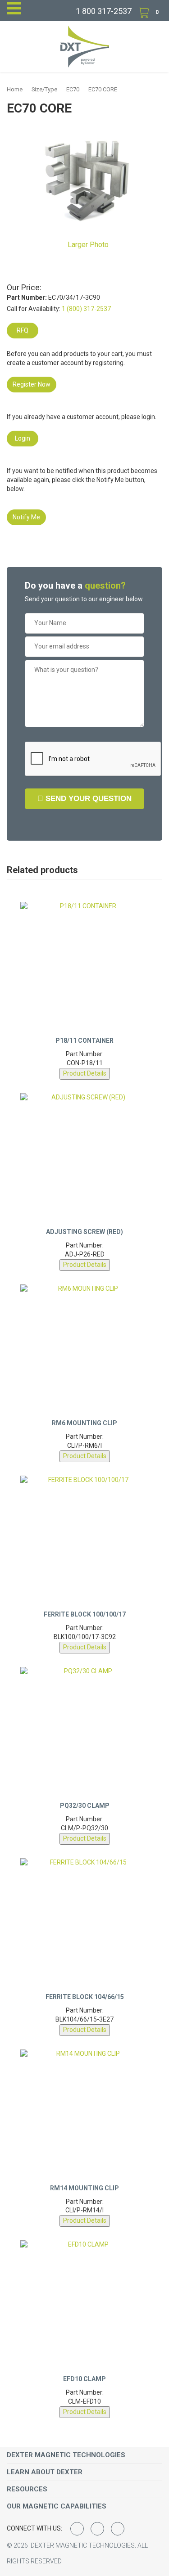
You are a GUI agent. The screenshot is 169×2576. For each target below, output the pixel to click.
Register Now (32, 384)
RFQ (23, 330)
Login (23, 438)
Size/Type (44, 89)
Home (15, 89)
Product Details (85, 1073)
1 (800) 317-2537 (86, 309)
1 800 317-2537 (104, 11)
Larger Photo (87, 245)
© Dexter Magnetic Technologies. (72, 2545)
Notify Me (26, 517)
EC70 (73, 89)
